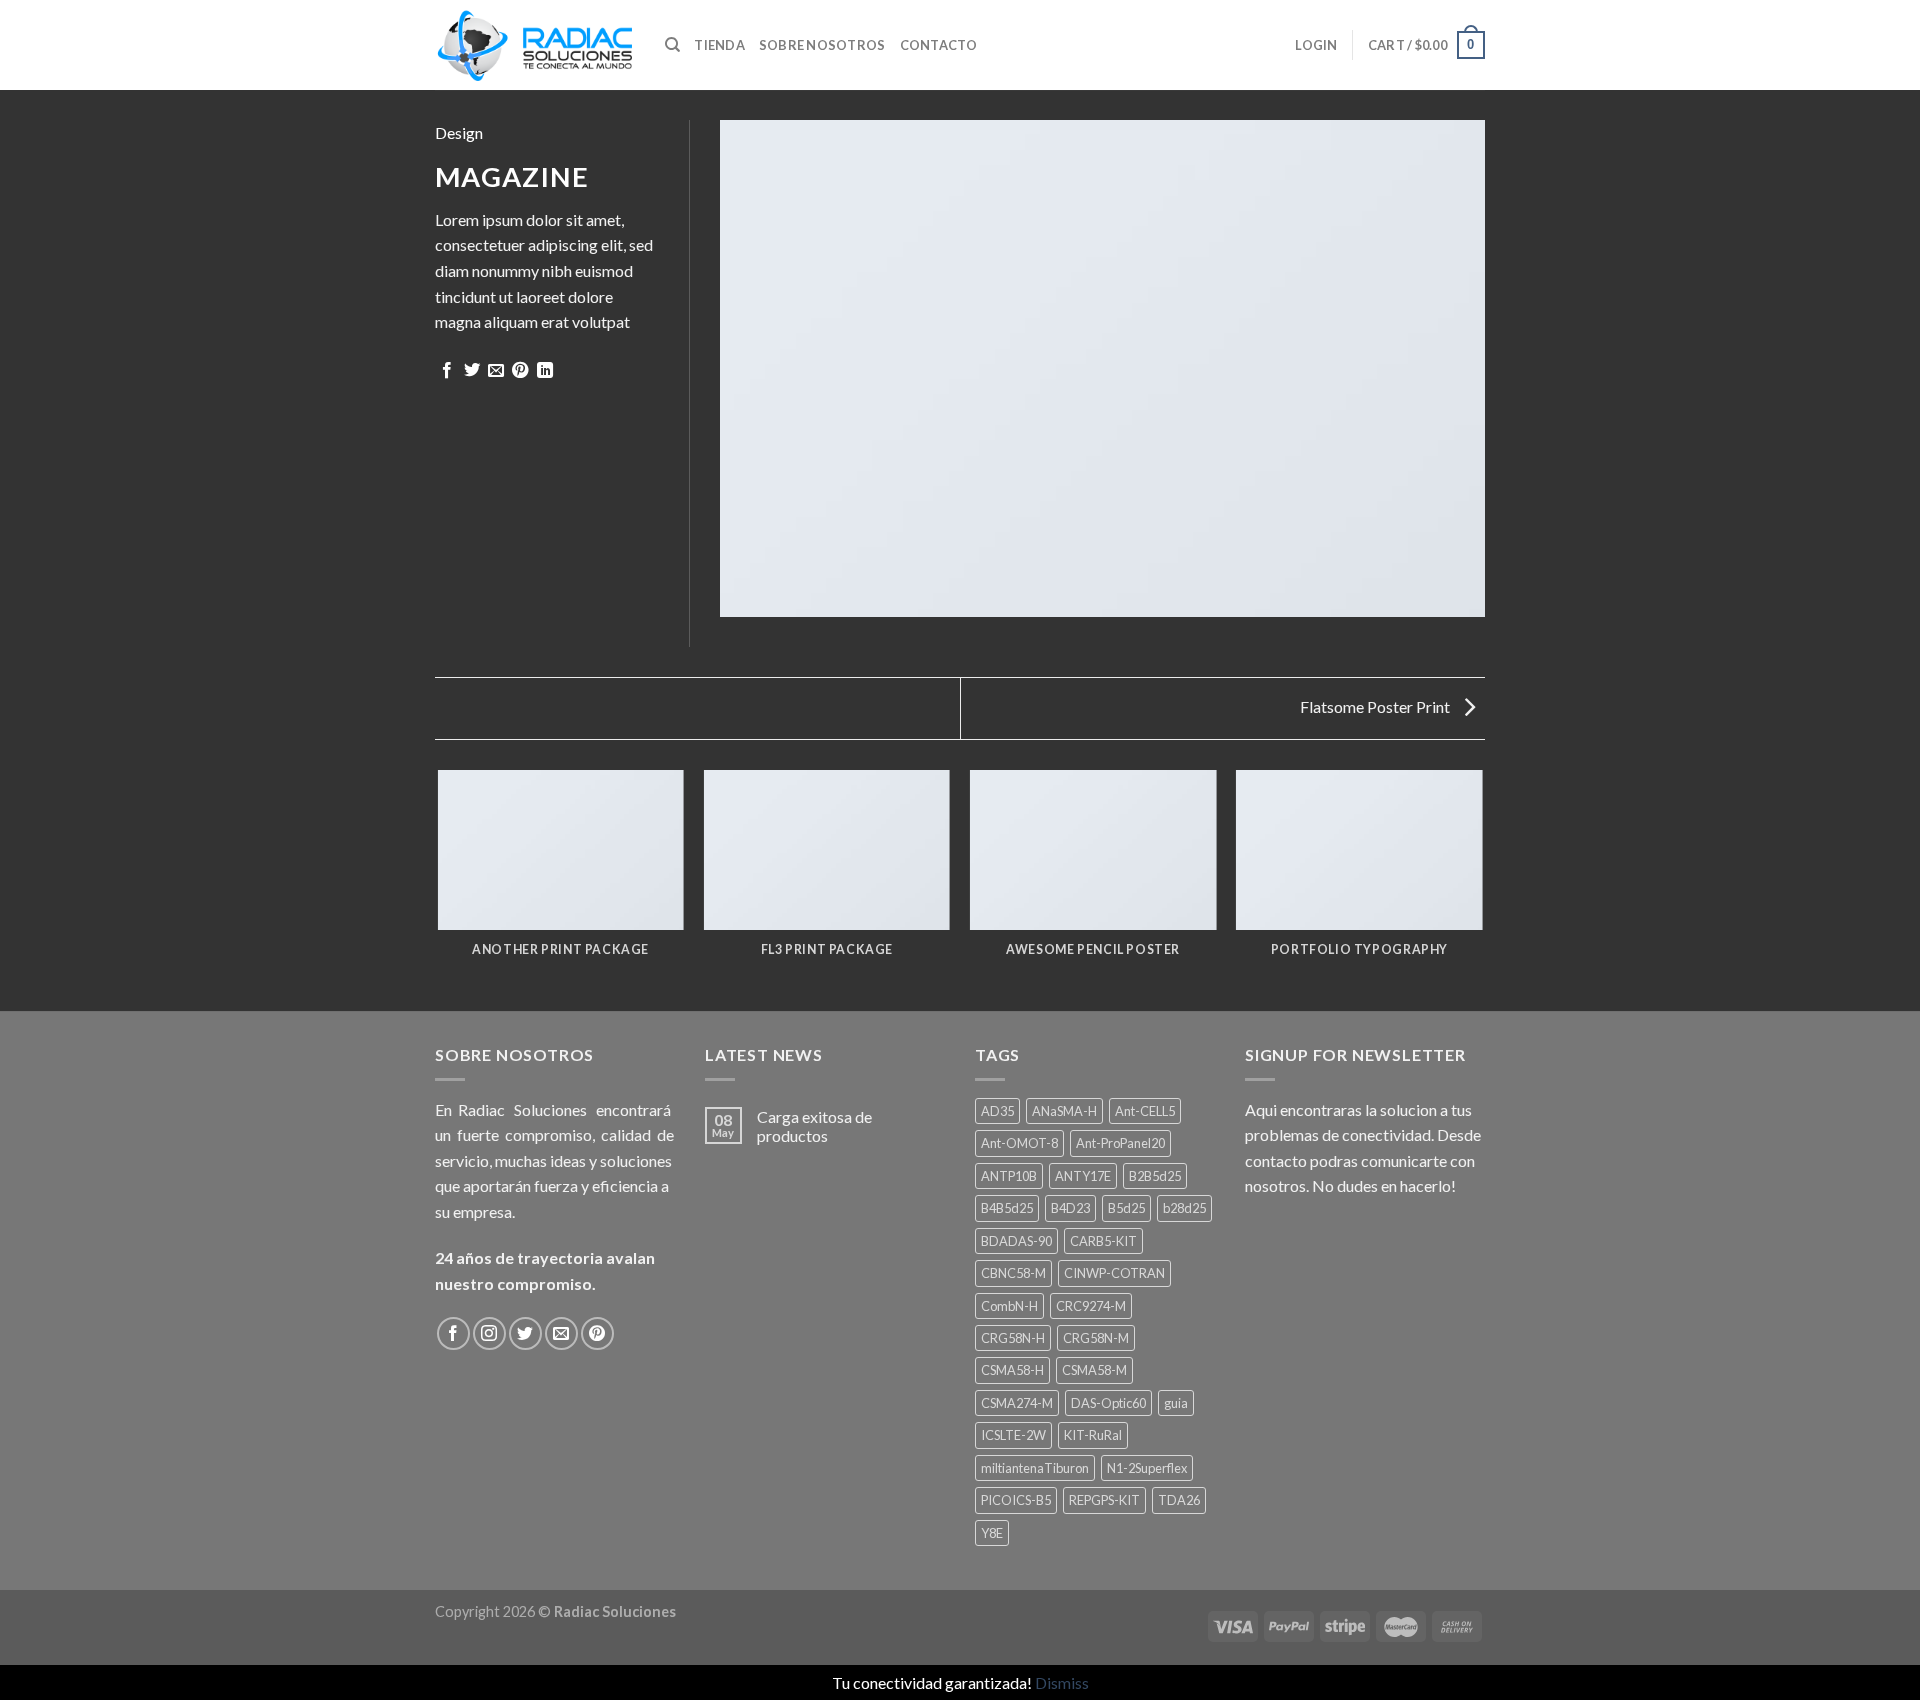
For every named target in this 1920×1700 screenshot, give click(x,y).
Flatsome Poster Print (1376, 706)
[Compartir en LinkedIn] (545, 371)
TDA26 (1179, 1500)
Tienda (719, 45)
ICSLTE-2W (1013, 1435)
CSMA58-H (1012, 1370)
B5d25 (1126, 1208)
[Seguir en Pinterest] (597, 1333)
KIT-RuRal (1093, 1435)
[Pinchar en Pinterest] (520, 371)
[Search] (672, 45)
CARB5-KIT (1103, 1241)
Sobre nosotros (822, 45)
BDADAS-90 (1016, 1241)
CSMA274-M (1017, 1403)
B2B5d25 (1155, 1176)
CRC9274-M (1091, 1306)
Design (459, 132)
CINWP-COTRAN (1114, 1273)
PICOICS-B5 (1016, 1500)
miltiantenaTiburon (1035, 1468)
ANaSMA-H (1064, 1111)
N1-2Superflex (1147, 1468)
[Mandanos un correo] (561, 1333)
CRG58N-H (1013, 1338)
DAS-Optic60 (1108, 1403)
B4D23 (1070, 1208)
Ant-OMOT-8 (1019, 1143)
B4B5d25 (1007, 1208)
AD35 (997, 1111)
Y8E (992, 1533)
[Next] (1482, 889)
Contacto (939, 45)
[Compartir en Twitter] (472, 371)
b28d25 (1184, 1208)
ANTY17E (1083, 1176)
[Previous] (439, 889)
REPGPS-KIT (1104, 1500)
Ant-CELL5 (1145, 1111)
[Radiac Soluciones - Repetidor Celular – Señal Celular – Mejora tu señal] (535, 45)
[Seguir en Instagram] (489, 1333)
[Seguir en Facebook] (453, 1333)
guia (1176, 1403)
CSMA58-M (1094, 1370)
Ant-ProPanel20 (1120, 1143)
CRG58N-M (1096, 1338)
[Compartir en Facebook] (447, 371)
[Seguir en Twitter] (525, 1333)
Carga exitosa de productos (814, 1126)
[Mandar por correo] (496, 371)
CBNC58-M (1013, 1273)
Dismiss (1062, 1682)
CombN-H (1009, 1306)
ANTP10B (1009, 1176)
